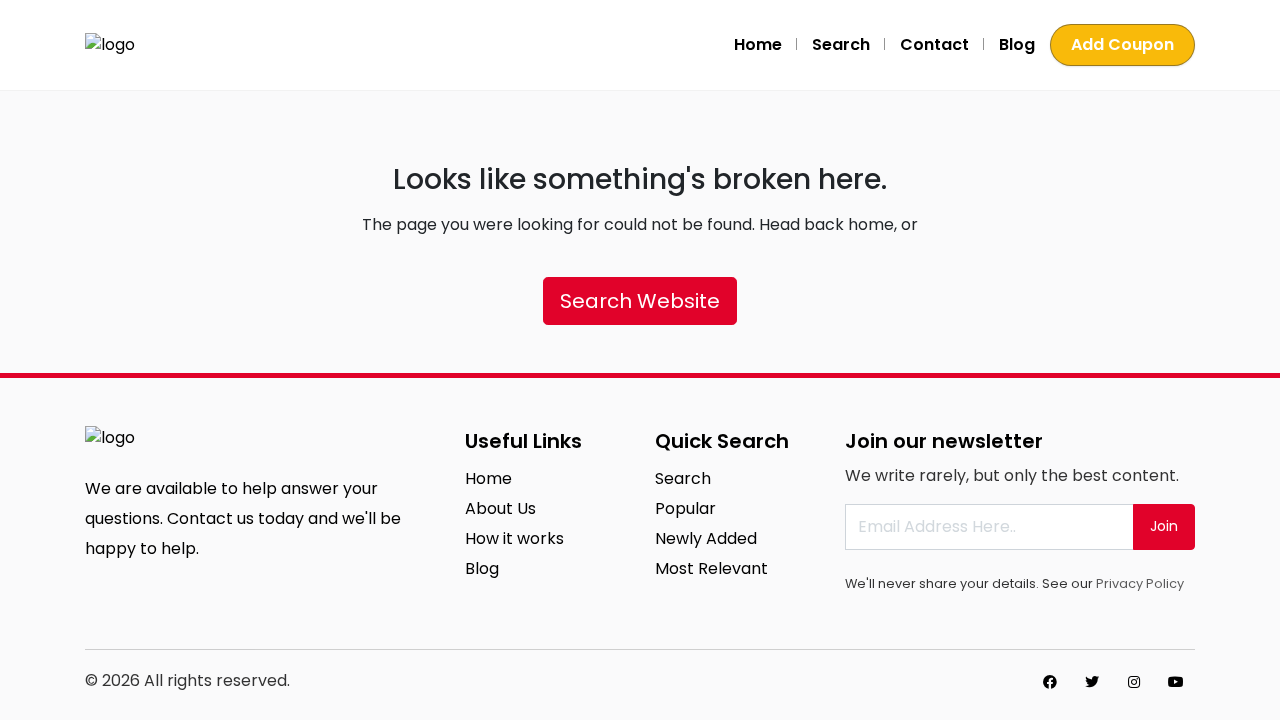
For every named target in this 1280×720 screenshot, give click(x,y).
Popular (685, 508)
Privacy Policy (1140, 583)
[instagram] (1134, 682)
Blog (1017, 44)
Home (758, 44)
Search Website (640, 301)
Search (841, 44)
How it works (514, 538)
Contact (934, 44)
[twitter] (1092, 682)
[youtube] (1176, 682)
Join (1164, 526)
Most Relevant (711, 568)
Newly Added (706, 538)
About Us (500, 508)
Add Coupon (1122, 44)
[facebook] (1050, 682)
